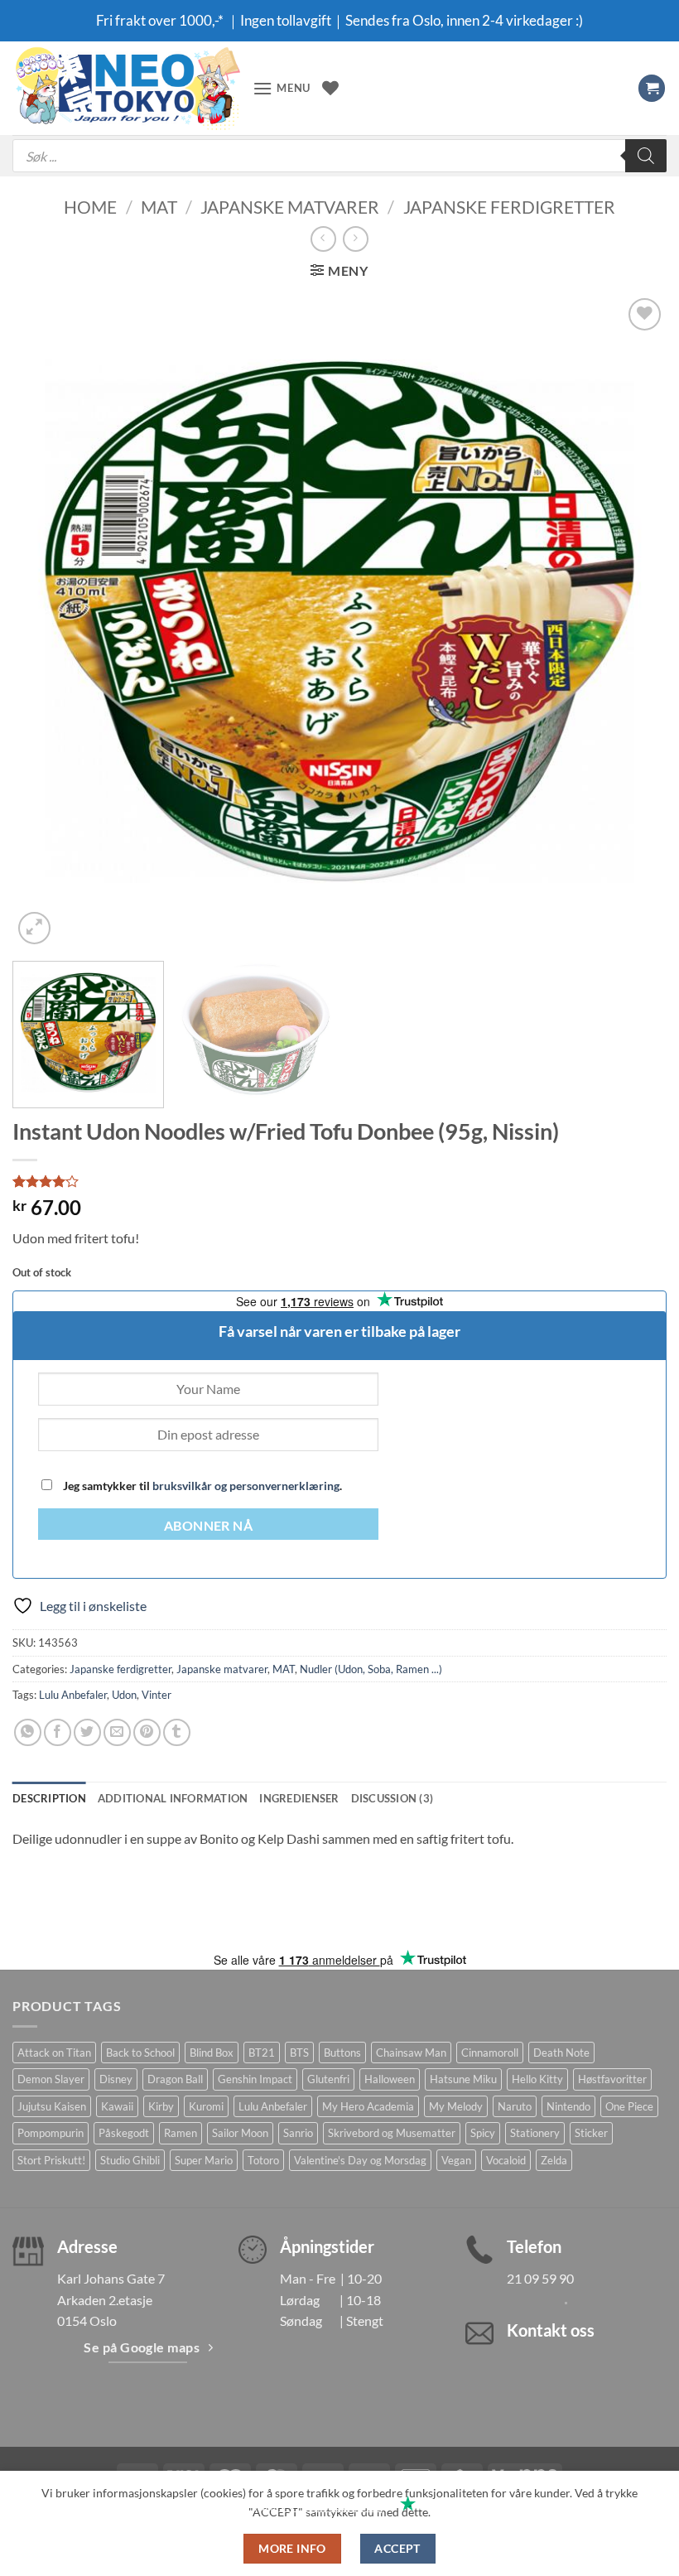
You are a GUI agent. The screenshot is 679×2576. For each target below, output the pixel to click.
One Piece (629, 2106)
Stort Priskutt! (51, 2160)
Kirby (161, 2106)
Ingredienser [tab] (299, 1798)
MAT (159, 207)
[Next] (633, 621)
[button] (282, 88)
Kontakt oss (551, 2330)
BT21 (262, 2053)
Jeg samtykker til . (201, 1486)
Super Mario (204, 2160)
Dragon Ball (175, 2079)
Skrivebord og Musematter (392, 2133)
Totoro (263, 2160)
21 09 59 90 (540, 2278)
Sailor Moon (240, 2133)
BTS (299, 2053)
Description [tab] (49, 1798)
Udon (124, 1695)
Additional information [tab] (173, 1798)
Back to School (140, 2053)
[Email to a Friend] (117, 1732)
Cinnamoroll (490, 2053)
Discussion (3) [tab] (392, 1798)
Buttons (342, 2053)
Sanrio (298, 2133)
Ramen (181, 2133)
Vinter (157, 1695)
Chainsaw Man (411, 2053)
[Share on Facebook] (58, 1732)
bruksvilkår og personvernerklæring (246, 1486)
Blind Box (212, 2053)
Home (90, 207)
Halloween (390, 2079)
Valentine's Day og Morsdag (360, 2160)
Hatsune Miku (463, 2079)
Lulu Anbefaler (73, 1695)
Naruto (515, 2106)
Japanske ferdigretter (509, 207)
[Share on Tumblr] (177, 1732)
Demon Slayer (51, 2079)
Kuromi (206, 2106)
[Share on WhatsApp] (28, 1732)
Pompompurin (51, 2133)
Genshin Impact (255, 2079)
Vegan (456, 2160)
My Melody (456, 2106)
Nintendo (568, 2106)
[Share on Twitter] (87, 1732)
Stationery (535, 2133)
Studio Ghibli (130, 2160)
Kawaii (117, 2106)
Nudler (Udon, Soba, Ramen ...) (371, 1669)
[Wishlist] (330, 88)
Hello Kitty (537, 2079)
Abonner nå (209, 1526)
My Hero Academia (368, 2106)
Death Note (561, 2053)
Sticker (591, 2133)
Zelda (554, 2160)
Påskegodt (124, 2133)
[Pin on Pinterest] (147, 1732)
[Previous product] (356, 239)
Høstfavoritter (612, 2079)
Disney (116, 2079)
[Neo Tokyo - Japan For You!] (126, 88)
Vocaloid (506, 2160)
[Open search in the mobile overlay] (339, 156)
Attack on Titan (54, 2053)
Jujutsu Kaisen (52, 2106)
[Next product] (323, 239)
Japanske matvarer (290, 207)
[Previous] (46, 621)
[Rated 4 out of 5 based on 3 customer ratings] (339, 1181)
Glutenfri (328, 2079)
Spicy (483, 2133)
